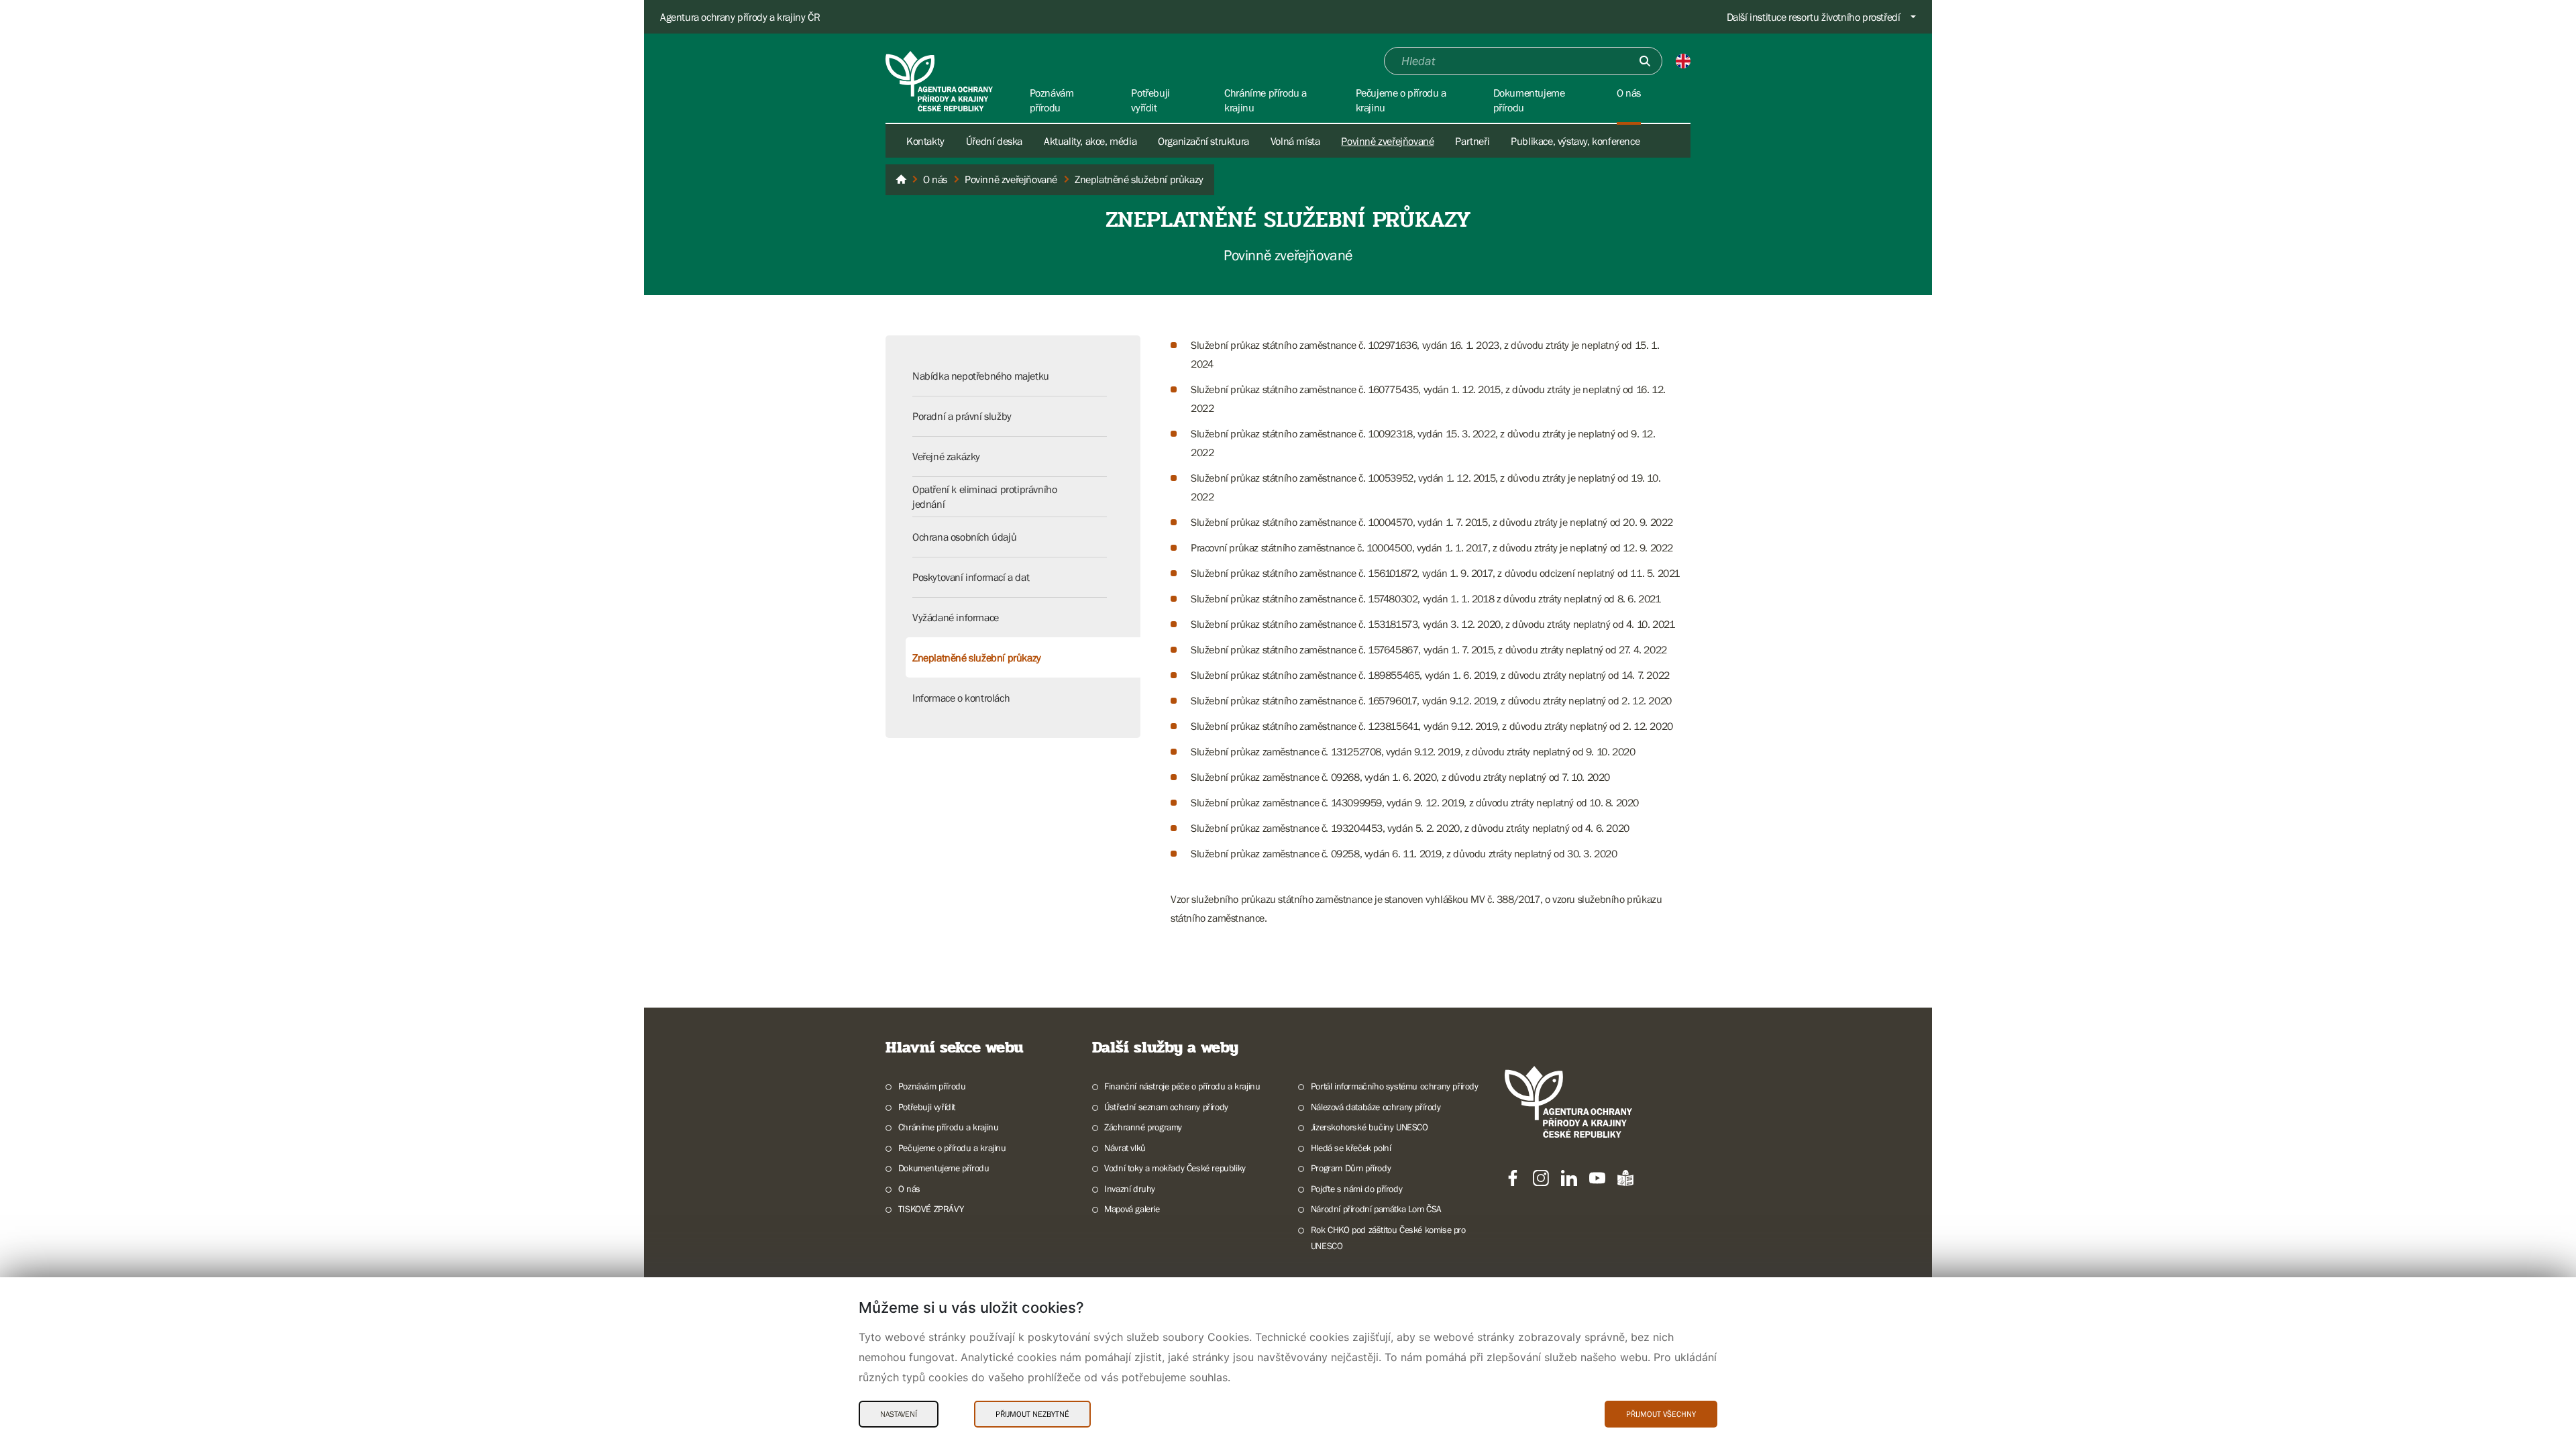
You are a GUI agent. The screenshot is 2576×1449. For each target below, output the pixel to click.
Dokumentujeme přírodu (944, 1168)
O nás (909, 1189)
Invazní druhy (1130, 1189)
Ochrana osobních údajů (964, 537)
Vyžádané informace (956, 617)
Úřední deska (994, 141)
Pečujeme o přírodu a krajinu (952, 1148)
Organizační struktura (1203, 141)
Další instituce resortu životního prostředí (1814, 17)
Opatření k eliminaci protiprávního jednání (984, 496)
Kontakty (925, 141)
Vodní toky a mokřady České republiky (1175, 1168)
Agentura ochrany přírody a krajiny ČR (740, 17)
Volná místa (1295, 141)
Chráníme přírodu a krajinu (948, 1127)
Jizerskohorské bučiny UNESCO (1370, 1127)
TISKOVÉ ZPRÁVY (931, 1209)
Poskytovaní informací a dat (971, 577)
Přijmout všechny (1661, 1414)
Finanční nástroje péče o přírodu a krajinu (1182, 1086)
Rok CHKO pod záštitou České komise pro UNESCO (1388, 1238)
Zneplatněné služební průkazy (977, 657)
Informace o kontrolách (961, 698)
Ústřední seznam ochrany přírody (1166, 1107)
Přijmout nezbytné (1032, 1414)
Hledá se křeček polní (1351, 1148)
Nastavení (899, 1414)
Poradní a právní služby (962, 416)
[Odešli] (1645, 61)
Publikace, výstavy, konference (1575, 141)
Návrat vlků (1125, 1148)
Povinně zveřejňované (1387, 141)
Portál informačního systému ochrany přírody (1395, 1086)
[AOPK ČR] (901, 180)
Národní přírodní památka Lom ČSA (1376, 1209)
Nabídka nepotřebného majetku (981, 376)
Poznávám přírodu (932, 1086)
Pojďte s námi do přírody (1356, 1189)
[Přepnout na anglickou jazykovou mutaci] (1683, 61)
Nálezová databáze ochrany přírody (1376, 1107)
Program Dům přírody (1351, 1168)
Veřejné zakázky (946, 456)
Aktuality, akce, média (1090, 141)
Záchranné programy (1143, 1127)
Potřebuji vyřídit (927, 1107)
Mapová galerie (1132, 1209)
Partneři (1472, 141)
